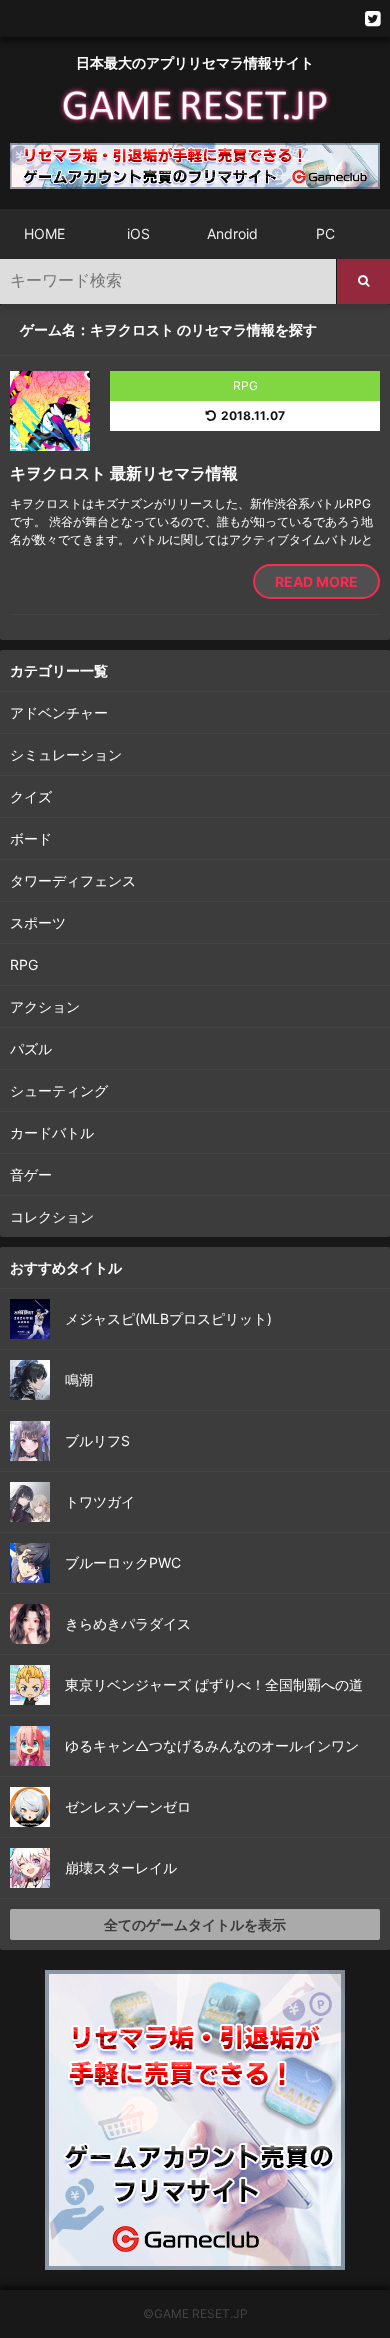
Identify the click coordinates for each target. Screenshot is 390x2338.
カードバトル (52, 1132)
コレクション (52, 1216)
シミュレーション (66, 754)
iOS (138, 233)
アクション (45, 1006)
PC (325, 233)
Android (232, 233)
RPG (24, 964)
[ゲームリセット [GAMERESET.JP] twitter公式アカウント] (372, 18)
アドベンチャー (59, 712)
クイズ (31, 796)
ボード (31, 838)
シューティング (59, 1090)
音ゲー (31, 1174)
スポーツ (38, 922)
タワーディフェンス (73, 880)
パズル (31, 1048)
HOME (44, 233)
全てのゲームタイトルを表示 (195, 1924)
